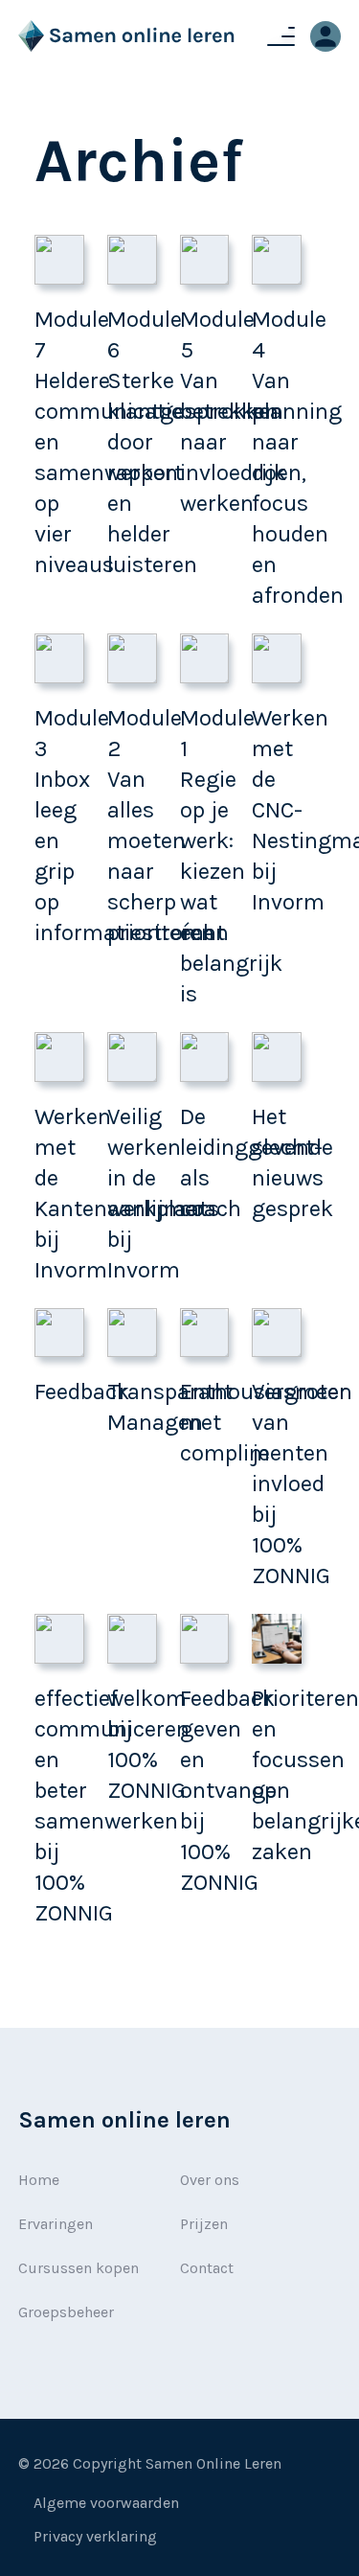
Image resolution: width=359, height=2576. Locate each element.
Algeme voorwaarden (106, 2503)
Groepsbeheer (66, 2312)
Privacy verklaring (95, 2536)
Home (39, 2180)
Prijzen (204, 2224)
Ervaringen (56, 2224)
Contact (207, 2268)
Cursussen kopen (79, 2268)
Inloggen (325, 36)
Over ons (210, 2180)
